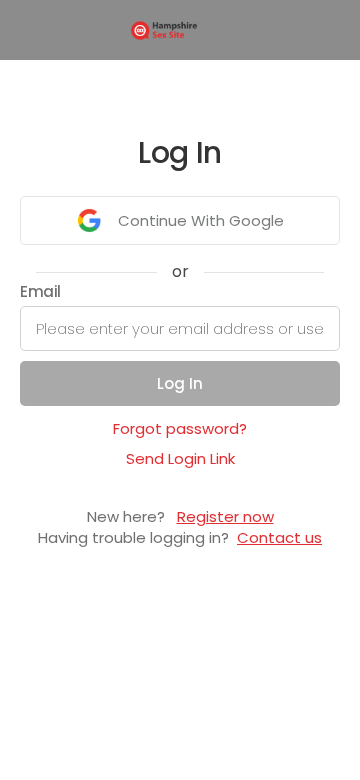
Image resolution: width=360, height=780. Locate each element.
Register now (225, 516)
